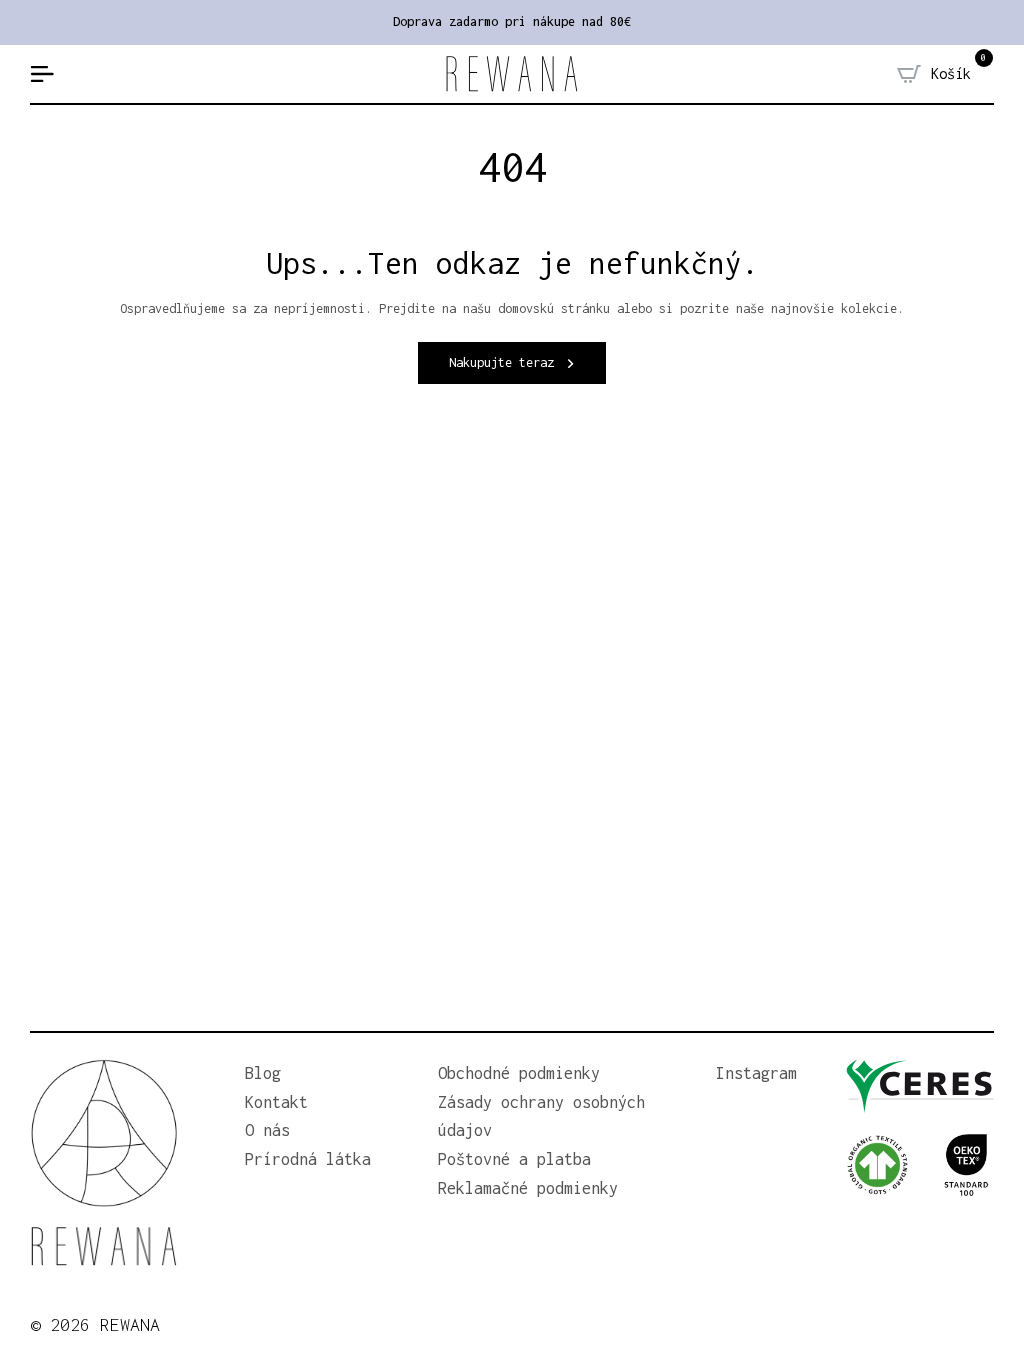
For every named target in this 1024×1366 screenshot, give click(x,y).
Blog (263, 1073)
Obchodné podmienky (519, 1073)
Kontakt (276, 1102)
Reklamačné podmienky (528, 1188)
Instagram (756, 1073)
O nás (267, 1130)
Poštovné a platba (514, 1159)
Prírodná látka (308, 1159)
